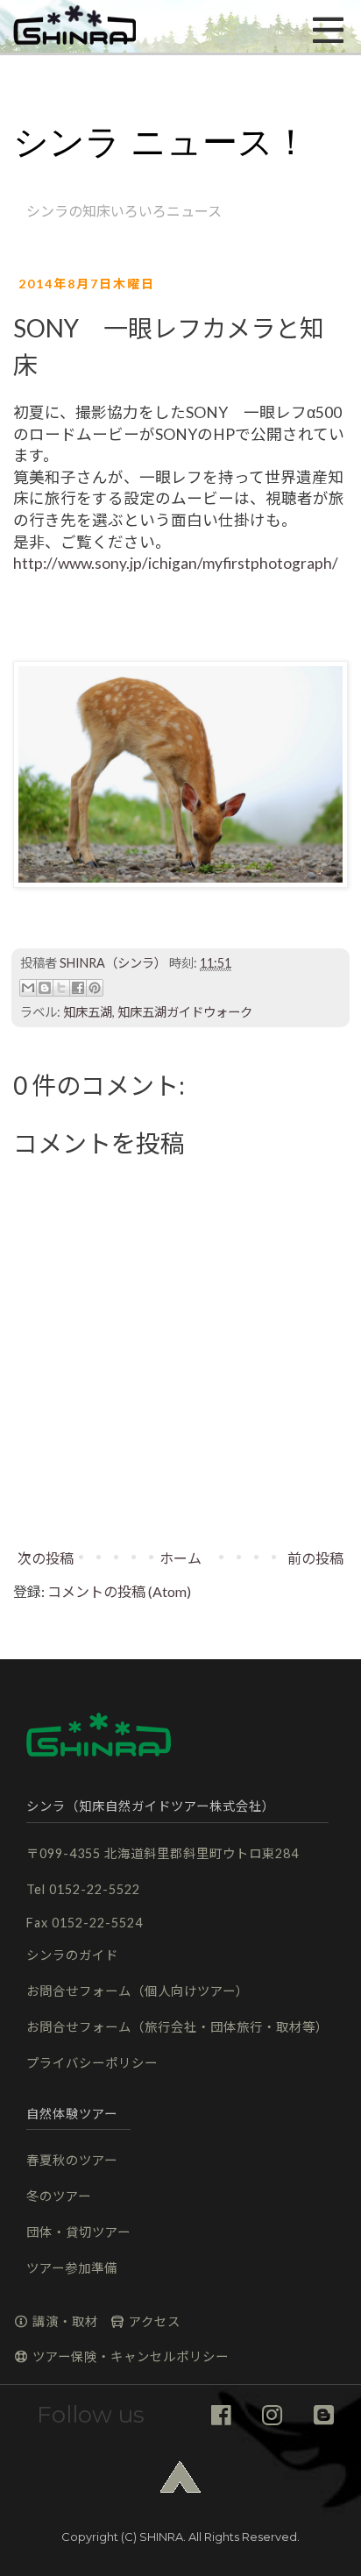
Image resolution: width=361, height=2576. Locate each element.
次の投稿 (46, 1558)
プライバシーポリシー (92, 2063)
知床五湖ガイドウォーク (185, 1012)
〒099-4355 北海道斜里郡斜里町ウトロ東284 (163, 1853)
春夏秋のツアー (72, 2160)
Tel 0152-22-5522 (83, 1889)
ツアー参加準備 (72, 2268)
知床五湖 (88, 1012)
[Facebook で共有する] (78, 988)
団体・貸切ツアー (78, 2232)
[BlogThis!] (45, 988)
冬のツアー (59, 2196)
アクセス (153, 2321)
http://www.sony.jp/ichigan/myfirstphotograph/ (176, 563)
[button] (74, 26)
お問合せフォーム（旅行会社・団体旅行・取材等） (177, 2027)
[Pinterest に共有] (95, 988)
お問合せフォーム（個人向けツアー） (138, 1991)
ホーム (180, 1558)
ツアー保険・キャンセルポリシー (129, 2356)
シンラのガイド (72, 1955)
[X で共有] (61, 988)
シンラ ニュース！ (161, 142)
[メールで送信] (28, 988)
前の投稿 (315, 1558)
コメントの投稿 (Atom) (119, 1591)
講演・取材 (64, 2321)
